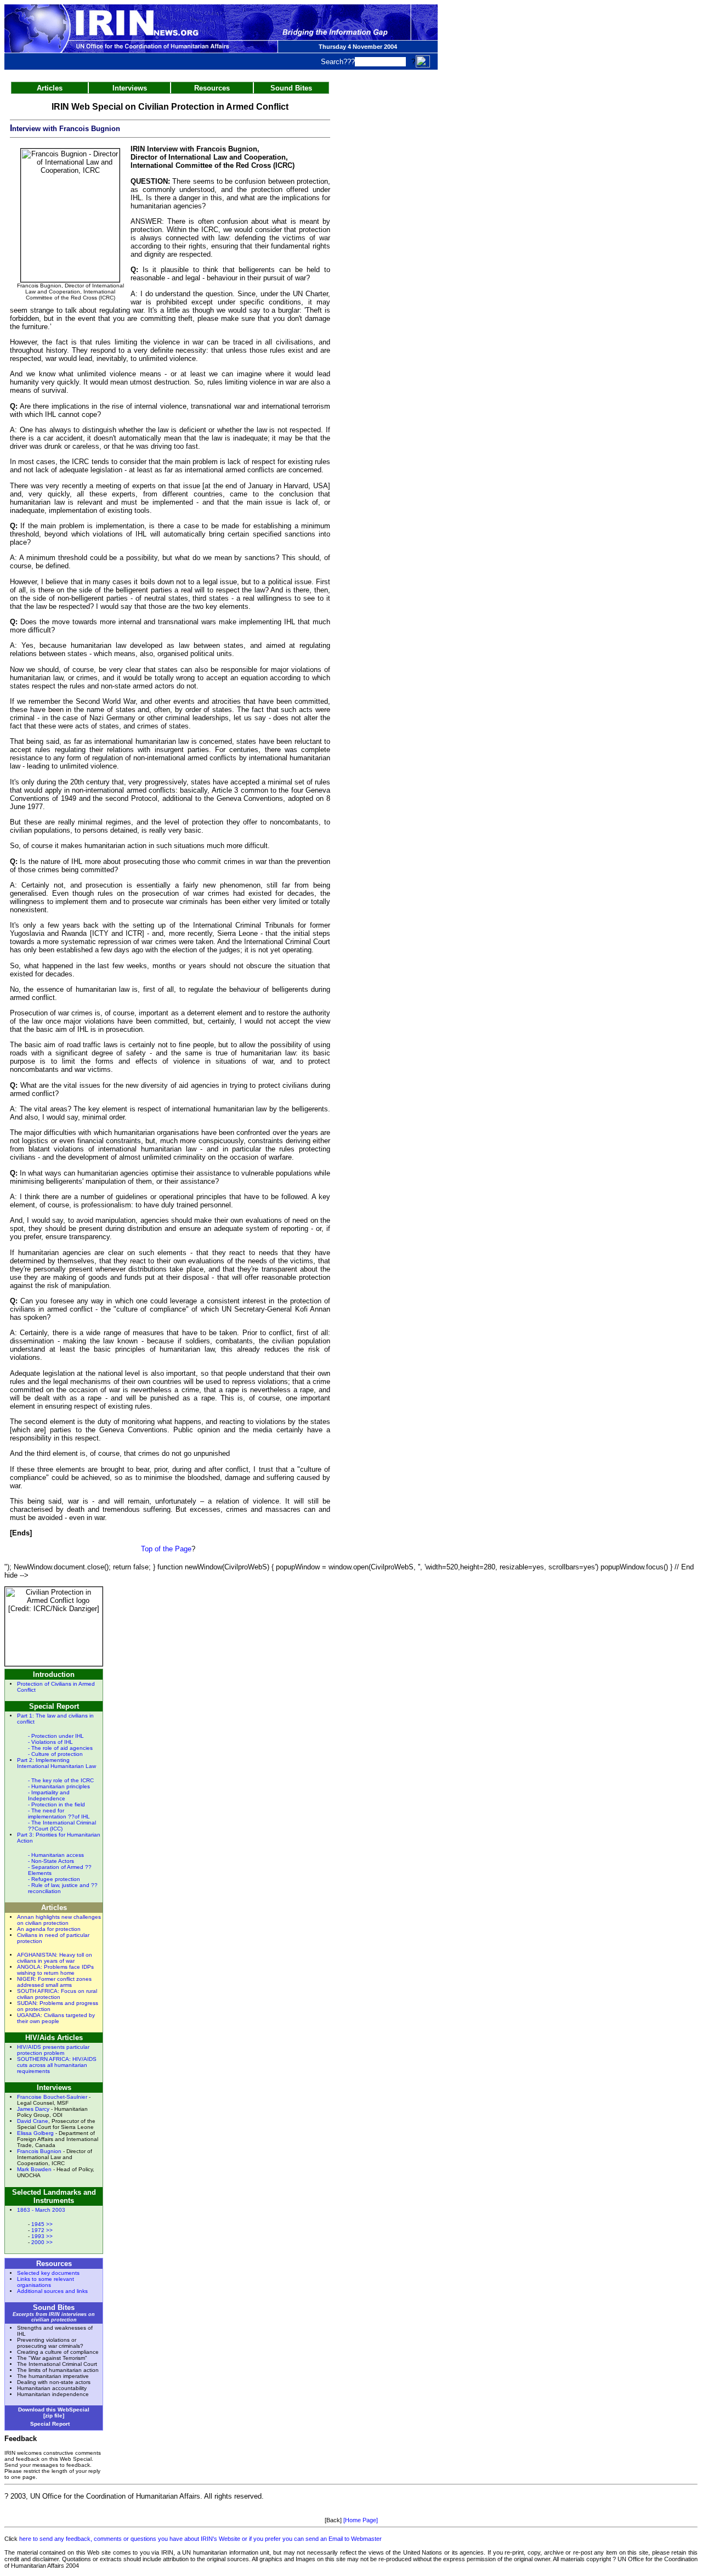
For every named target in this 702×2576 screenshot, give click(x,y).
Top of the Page (166, 1549)
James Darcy (33, 2109)
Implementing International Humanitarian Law (56, 1763)
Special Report (51, 2424)
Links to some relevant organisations (46, 2282)
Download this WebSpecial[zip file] (54, 2413)
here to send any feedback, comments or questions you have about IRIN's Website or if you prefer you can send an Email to (185, 2539)
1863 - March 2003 (41, 2210)
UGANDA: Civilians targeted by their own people (56, 2018)
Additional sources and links (52, 2291)
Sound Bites (291, 88)
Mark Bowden (34, 2169)
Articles (50, 88)
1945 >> (42, 2224)
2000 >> (42, 2242)
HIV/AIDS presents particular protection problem (53, 2050)
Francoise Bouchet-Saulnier (52, 2097)
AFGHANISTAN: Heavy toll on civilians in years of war (55, 1958)
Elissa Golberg (35, 2133)
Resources (212, 88)
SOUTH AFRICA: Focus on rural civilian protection (57, 1994)
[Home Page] (361, 2520)
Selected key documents (48, 2273)
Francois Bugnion (39, 2151)
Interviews (130, 88)
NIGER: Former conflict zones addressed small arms (54, 1982)
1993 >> (42, 2236)
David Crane (33, 2121)
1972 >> (42, 2230)
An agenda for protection (49, 1929)
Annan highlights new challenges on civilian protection (59, 1920)
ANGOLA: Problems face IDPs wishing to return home (55, 1970)
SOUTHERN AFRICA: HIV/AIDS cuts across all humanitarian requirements (57, 2065)
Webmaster (366, 2539)
